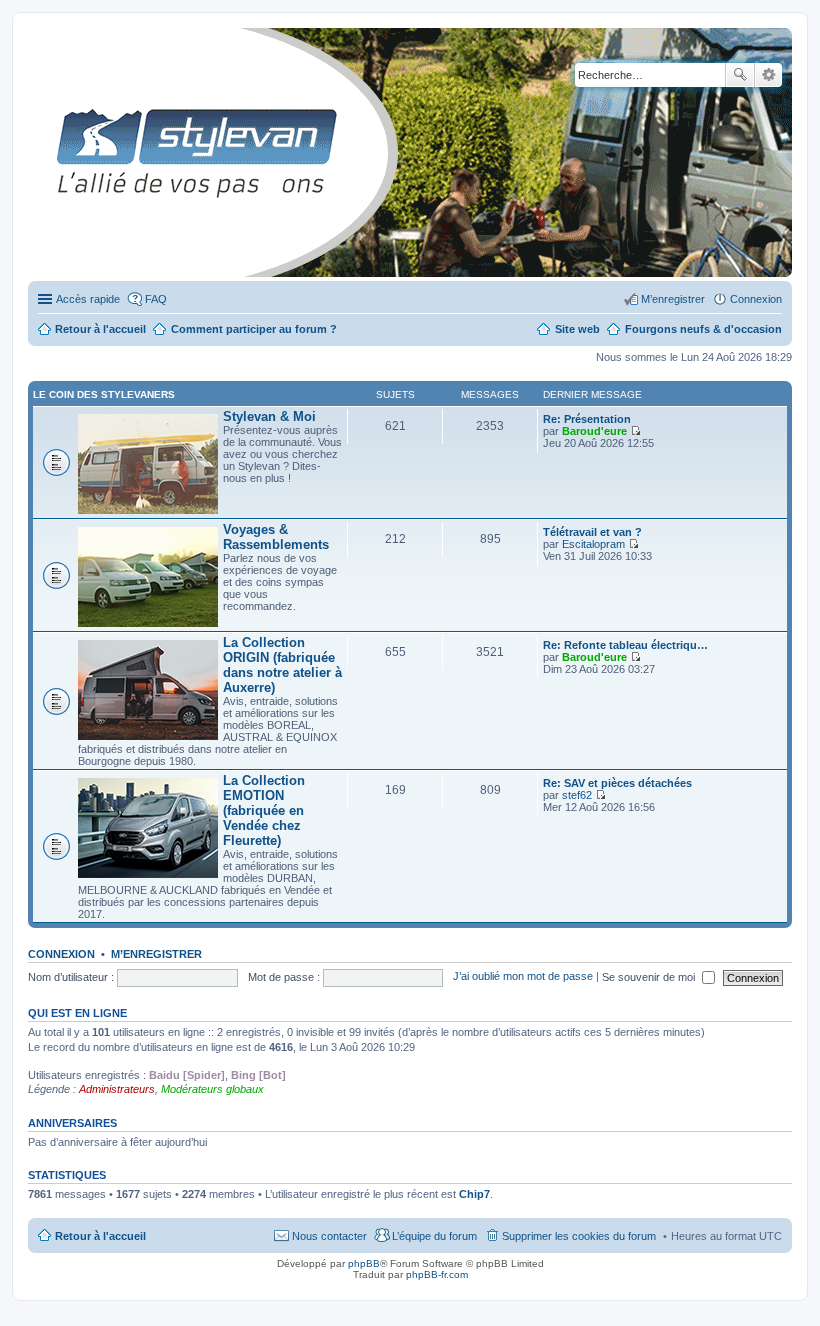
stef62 (577, 795)
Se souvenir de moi (650, 977)
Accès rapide (88, 299)
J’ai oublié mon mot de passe (523, 977)
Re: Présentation (587, 419)
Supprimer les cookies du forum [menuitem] (579, 1236)
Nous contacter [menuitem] (329, 1236)
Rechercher (740, 75)
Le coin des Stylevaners (104, 394)
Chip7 (474, 1194)
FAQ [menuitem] (156, 299)
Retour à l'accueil (100, 1236)
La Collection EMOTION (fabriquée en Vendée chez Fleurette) (264, 810)
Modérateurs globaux (212, 1089)
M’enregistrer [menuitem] (673, 299)
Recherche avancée (768, 75)
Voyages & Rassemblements (276, 537)
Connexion (61, 954)
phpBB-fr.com (437, 1274)
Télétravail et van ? (592, 532)
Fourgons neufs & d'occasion (703, 329)
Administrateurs (117, 1089)
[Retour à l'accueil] (44, 152)
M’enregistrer (156, 954)
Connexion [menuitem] (756, 299)
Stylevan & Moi (269, 416)
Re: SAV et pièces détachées (617, 783)
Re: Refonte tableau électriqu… (625, 645)
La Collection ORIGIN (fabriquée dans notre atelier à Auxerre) (282, 665)
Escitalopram (593, 544)
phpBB (364, 1263)
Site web (577, 329)
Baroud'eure (594, 431)
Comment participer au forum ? (254, 329)
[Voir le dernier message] (635, 431)
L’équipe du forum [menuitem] (434, 1236)
